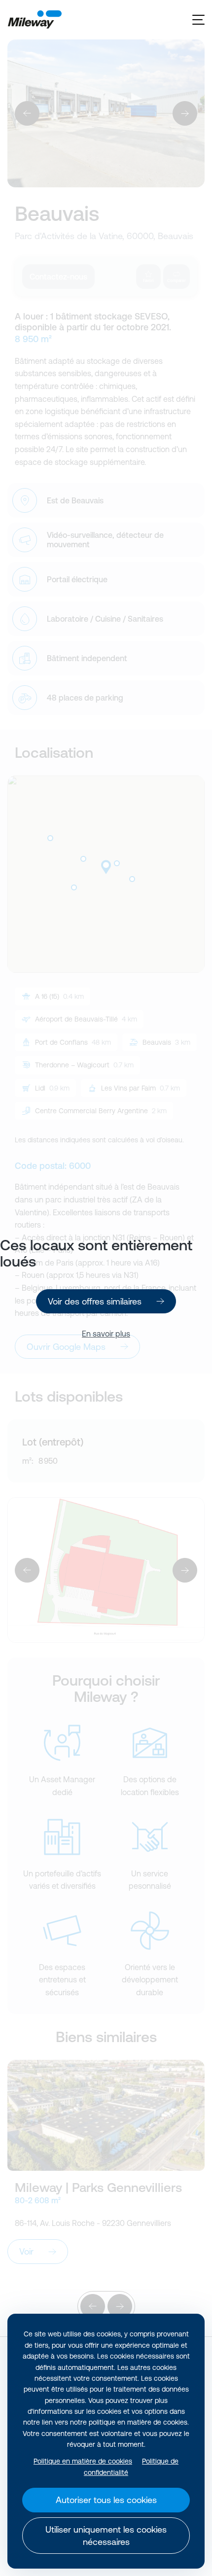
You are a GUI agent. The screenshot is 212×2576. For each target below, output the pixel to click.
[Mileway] (35, 20)
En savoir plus (106, 1334)
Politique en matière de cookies (83, 2461)
